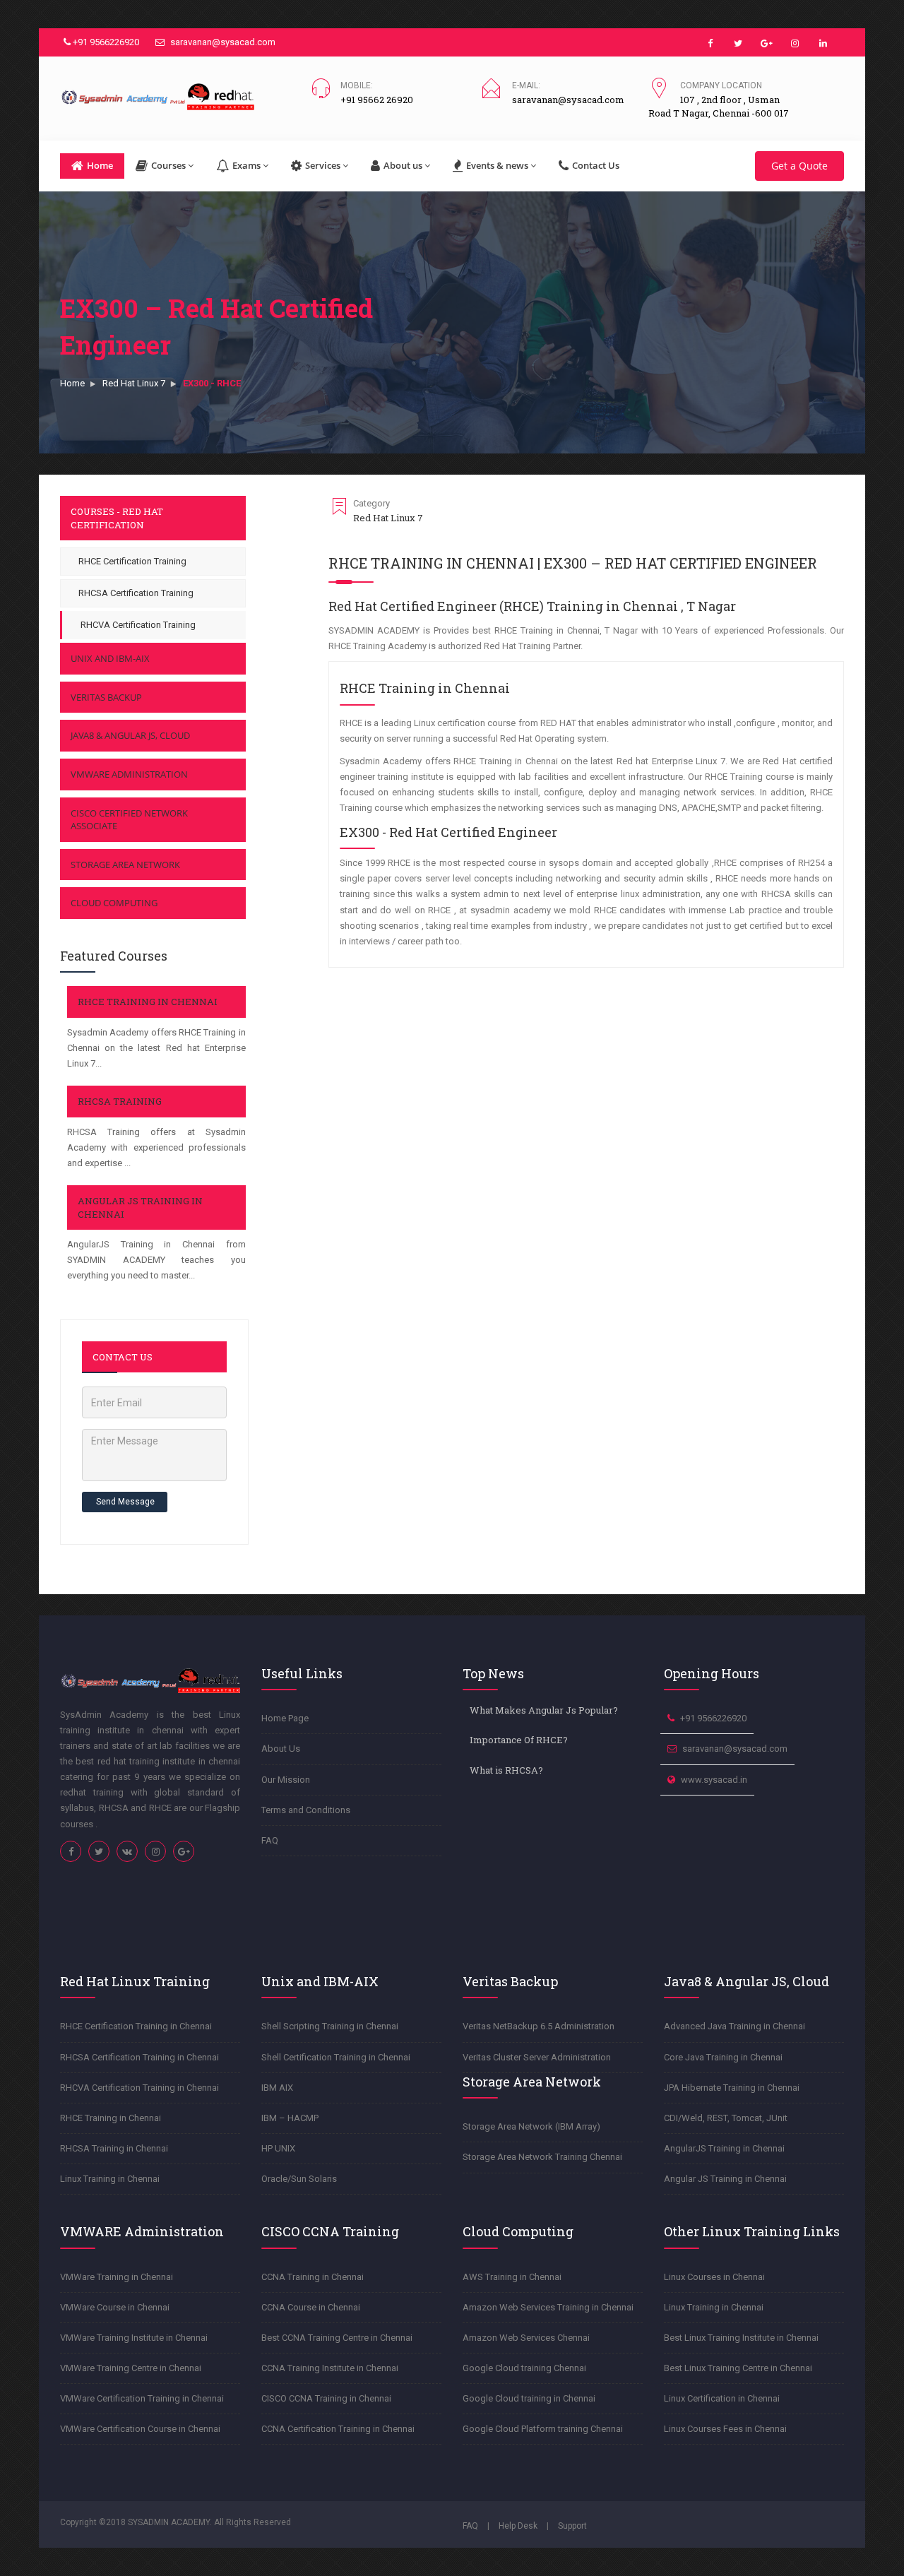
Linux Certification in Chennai (722, 2398)
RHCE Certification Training (132, 561)
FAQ (270, 1840)
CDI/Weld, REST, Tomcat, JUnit (726, 2118)
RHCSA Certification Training (136, 593)
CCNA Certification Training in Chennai (338, 2429)
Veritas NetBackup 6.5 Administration (539, 2026)
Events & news (497, 165)
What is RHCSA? (506, 1770)
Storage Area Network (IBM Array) (531, 2126)
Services (323, 165)
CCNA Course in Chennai (311, 2307)
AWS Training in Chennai (512, 2277)
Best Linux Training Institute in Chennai (741, 2338)
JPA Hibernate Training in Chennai (732, 2088)
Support (572, 2526)
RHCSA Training (120, 1101)
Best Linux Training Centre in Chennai (738, 2368)
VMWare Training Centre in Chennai (131, 2368)
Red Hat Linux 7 (134, 383)
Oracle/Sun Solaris (299, 2179)
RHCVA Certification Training (138, 625)
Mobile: (357, 85)
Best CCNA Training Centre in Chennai (337, 2338)
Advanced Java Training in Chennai (734, 2026)
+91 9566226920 (105, 42)
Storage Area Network (125, 865)
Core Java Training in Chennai (723, 2057)
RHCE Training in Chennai (148, 1002)
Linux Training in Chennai (110, 2179)
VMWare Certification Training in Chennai (142, 2398)
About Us (281, 1749)
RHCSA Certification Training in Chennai (139, 2057)
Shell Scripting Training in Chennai (330, 2026)
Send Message (125, 1502)
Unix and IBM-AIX (110, 658)
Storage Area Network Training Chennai (542, 2157)
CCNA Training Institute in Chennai (330, 2368)
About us (403, 165)
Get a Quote (799, 166)
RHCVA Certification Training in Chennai (139, 2088)
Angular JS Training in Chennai (725, 2179)
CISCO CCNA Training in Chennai (326, 2398)
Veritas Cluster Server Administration (537, 2057)
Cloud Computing (114, 903)
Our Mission (286, 1780)
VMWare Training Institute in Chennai (134, 2338)
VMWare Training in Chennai (117, 2277)
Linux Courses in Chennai (714, 2277)
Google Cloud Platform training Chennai (543, 2429)
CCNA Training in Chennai (313, 2277)
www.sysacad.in (714, 1780)
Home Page (285, 1718)
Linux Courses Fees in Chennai (725, 2429)
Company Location (721, 85)
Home (100, 165)
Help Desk (518, 2526)
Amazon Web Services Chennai (526, 2338)
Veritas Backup (106, 697)
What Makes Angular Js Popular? (544, 1710)
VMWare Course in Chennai (115, 2307)
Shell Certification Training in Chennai (336, 2057)
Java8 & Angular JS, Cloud (130, 735)
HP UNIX (278, 2148)
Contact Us (596, 165)
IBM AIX (277, 2088)
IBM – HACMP (290, 2118)
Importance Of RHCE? (519, 1740)
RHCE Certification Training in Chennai (136, 2026)
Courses (168, 165)
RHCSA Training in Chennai (114, 2148)
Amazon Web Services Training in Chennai (548, 2307)
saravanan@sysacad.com (222, 42)
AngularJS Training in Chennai (724, 2148)
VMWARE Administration (129, 774)
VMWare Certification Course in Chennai (140, 2429)
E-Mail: (526, 85)
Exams (246, 165)
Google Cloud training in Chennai (529, 2398)
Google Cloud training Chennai (524, 2368)
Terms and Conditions (306, 1810)
